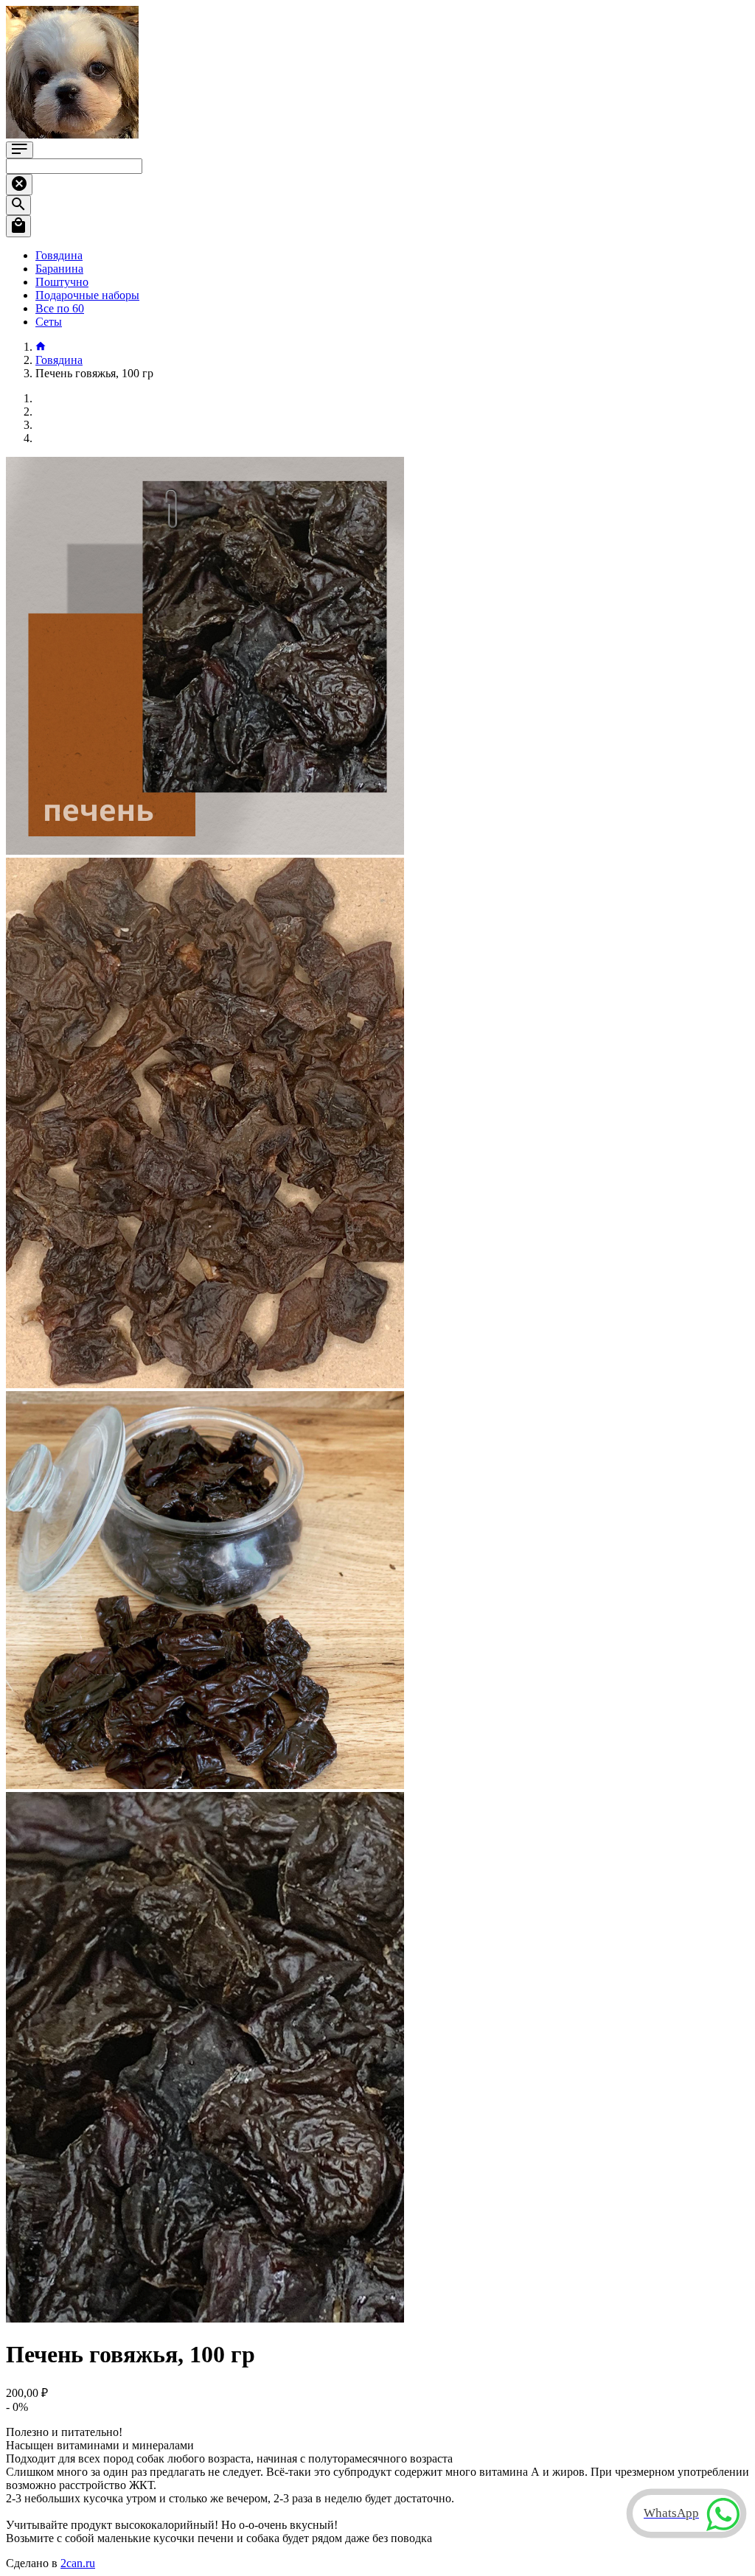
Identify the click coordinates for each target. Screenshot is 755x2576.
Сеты (49, 322)
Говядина (59, 255)
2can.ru (78, 2563)
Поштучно (62, 282)
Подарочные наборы (87, 295)
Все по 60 (60, 308)
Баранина (59, 269)
